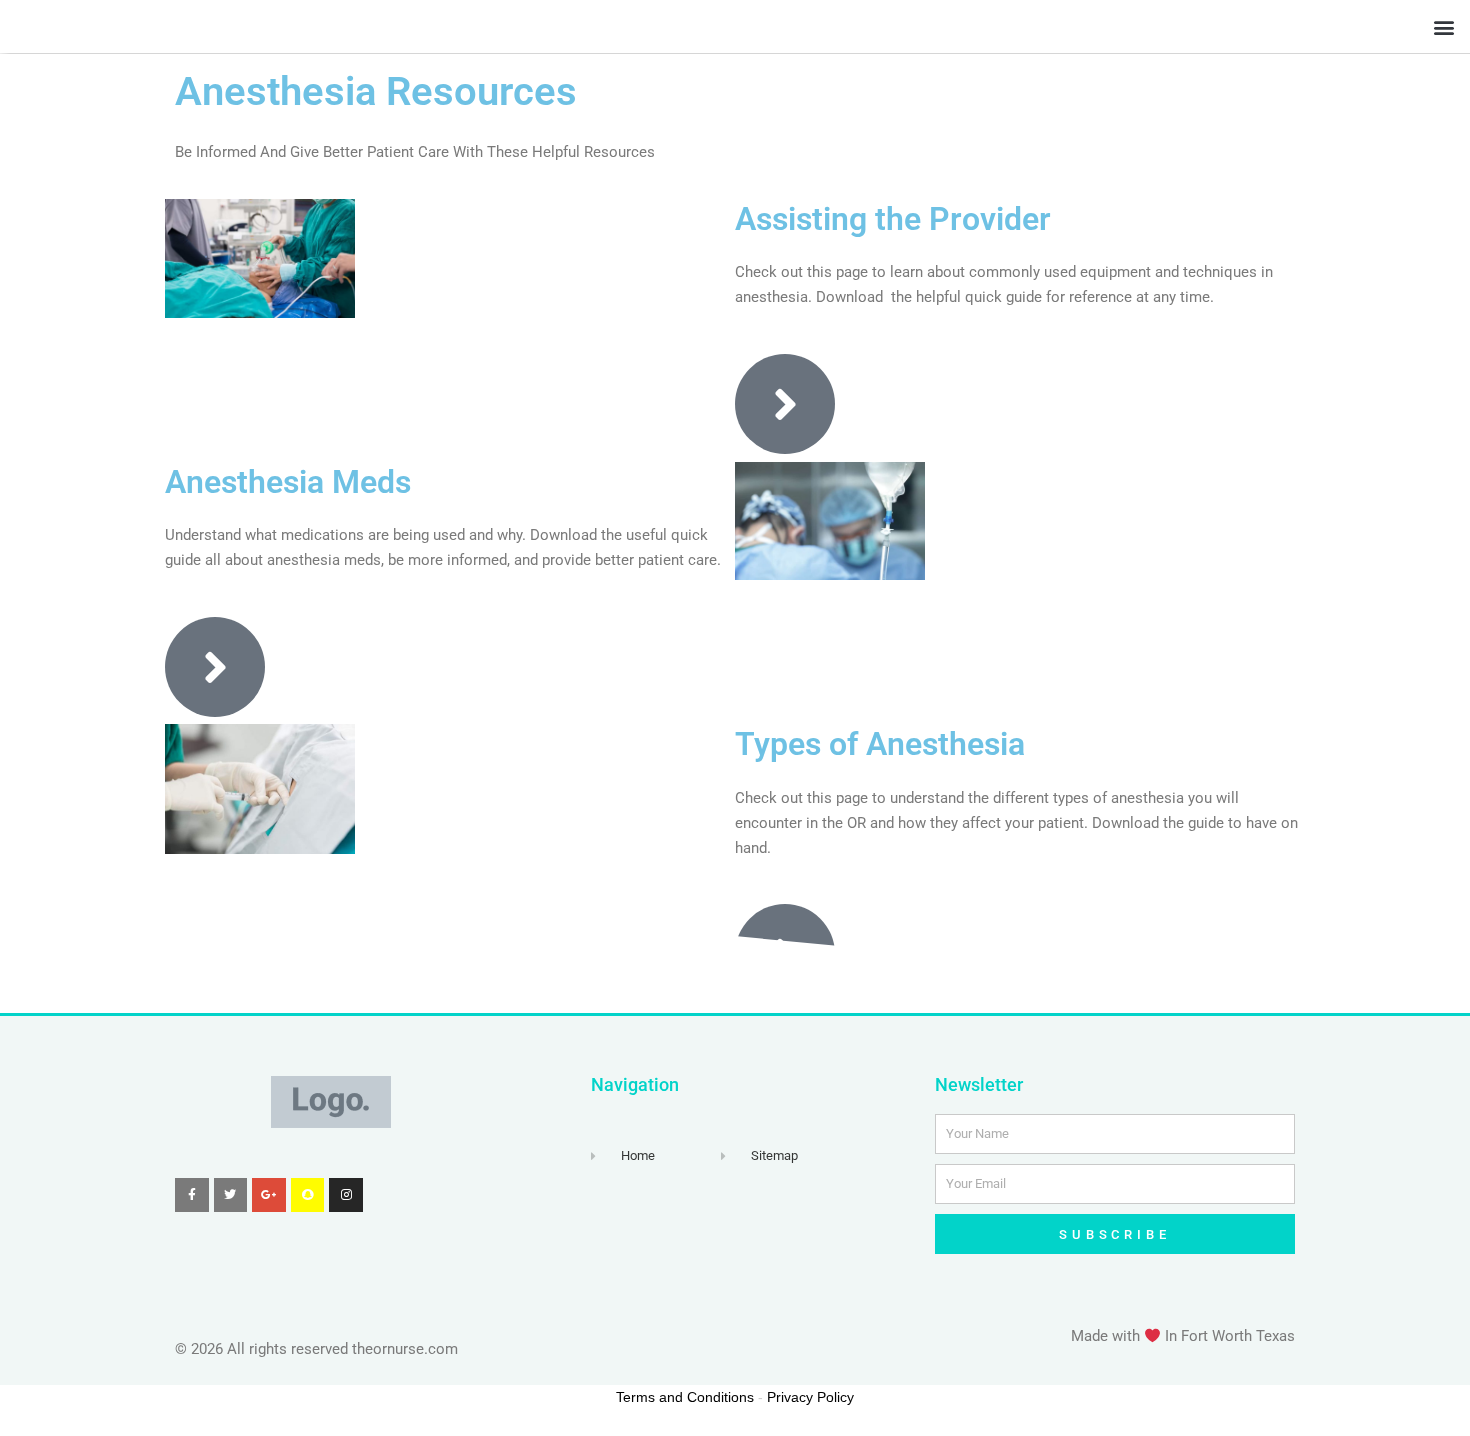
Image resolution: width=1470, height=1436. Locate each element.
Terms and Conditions (685, 1397)
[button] (1443, 26)
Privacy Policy (810, 1397)
